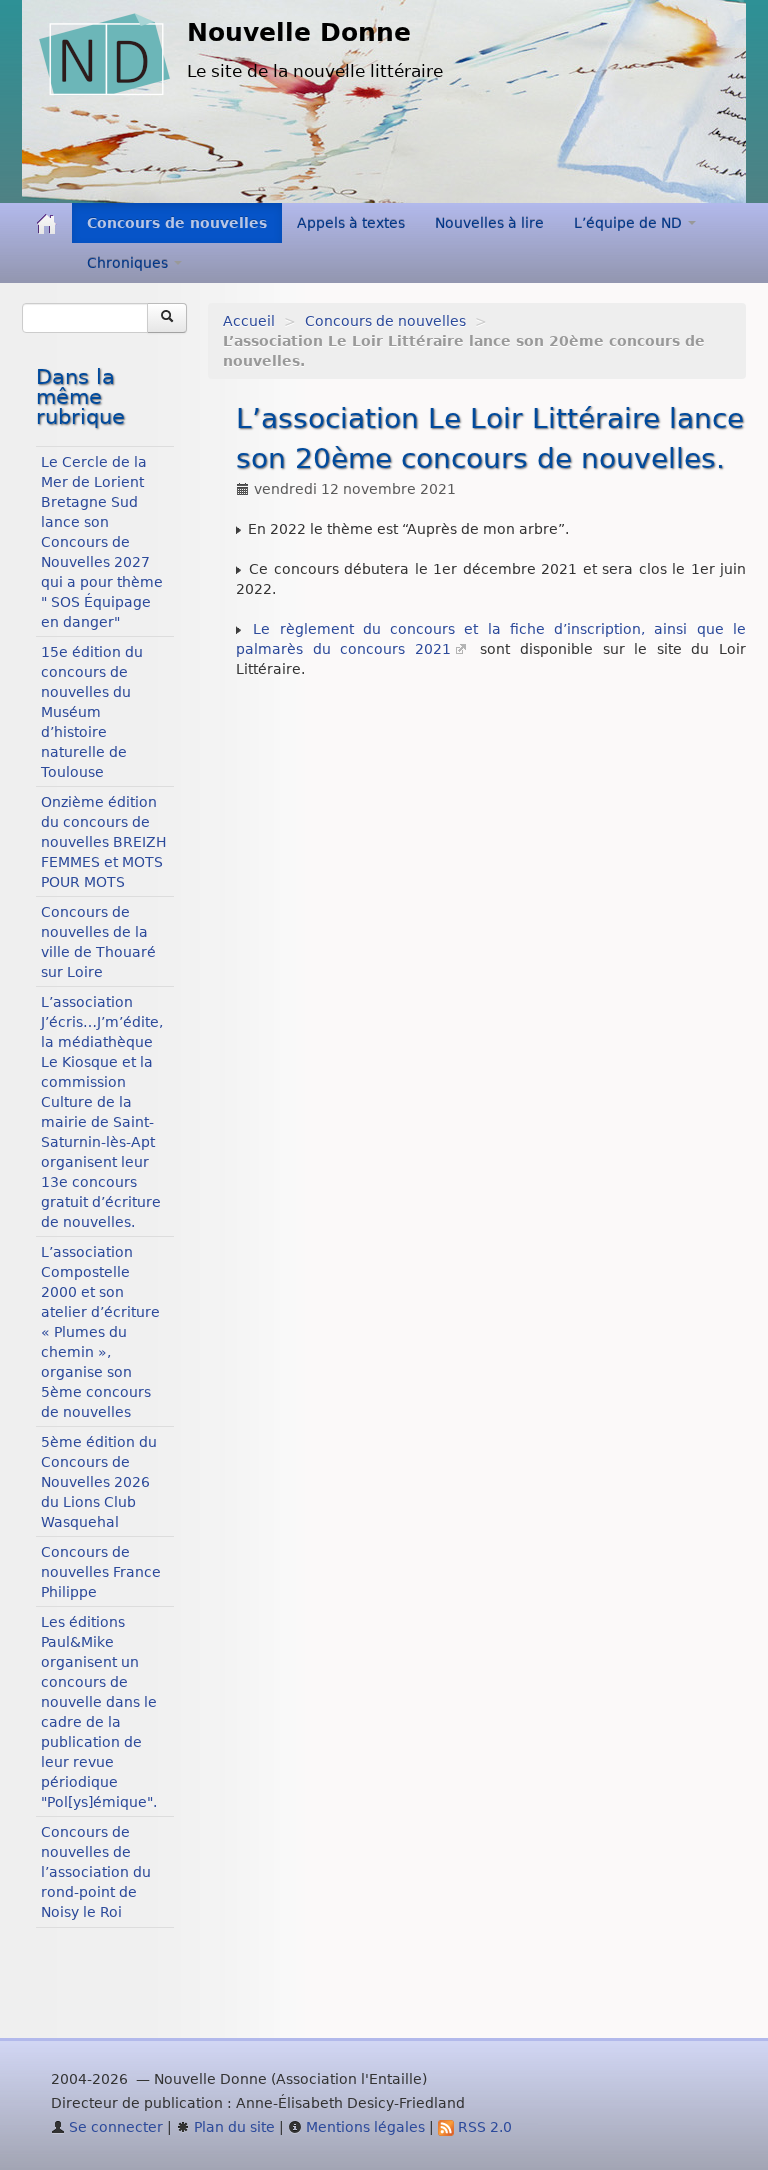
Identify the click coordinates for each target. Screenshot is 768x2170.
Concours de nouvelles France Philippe (101, 1572)
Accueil (249, 321)
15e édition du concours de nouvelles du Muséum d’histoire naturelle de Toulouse (92, 712)
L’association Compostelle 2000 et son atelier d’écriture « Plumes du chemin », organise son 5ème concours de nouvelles (100, 1332)
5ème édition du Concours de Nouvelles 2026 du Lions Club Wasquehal (99, 1482)
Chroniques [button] (129, 263)
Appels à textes (351, 223)
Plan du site (232, 2127)
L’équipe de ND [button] (630, 223)
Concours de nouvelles (177, 223)
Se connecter (114, 2127)
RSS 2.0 (483, 2127)
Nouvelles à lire (489, 223)
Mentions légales (363, 2127)
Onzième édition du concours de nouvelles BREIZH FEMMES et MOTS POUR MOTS (104, 842)
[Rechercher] (167, 318)
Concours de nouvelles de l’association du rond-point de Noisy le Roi (96, 1872)
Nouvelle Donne (299, 32)
